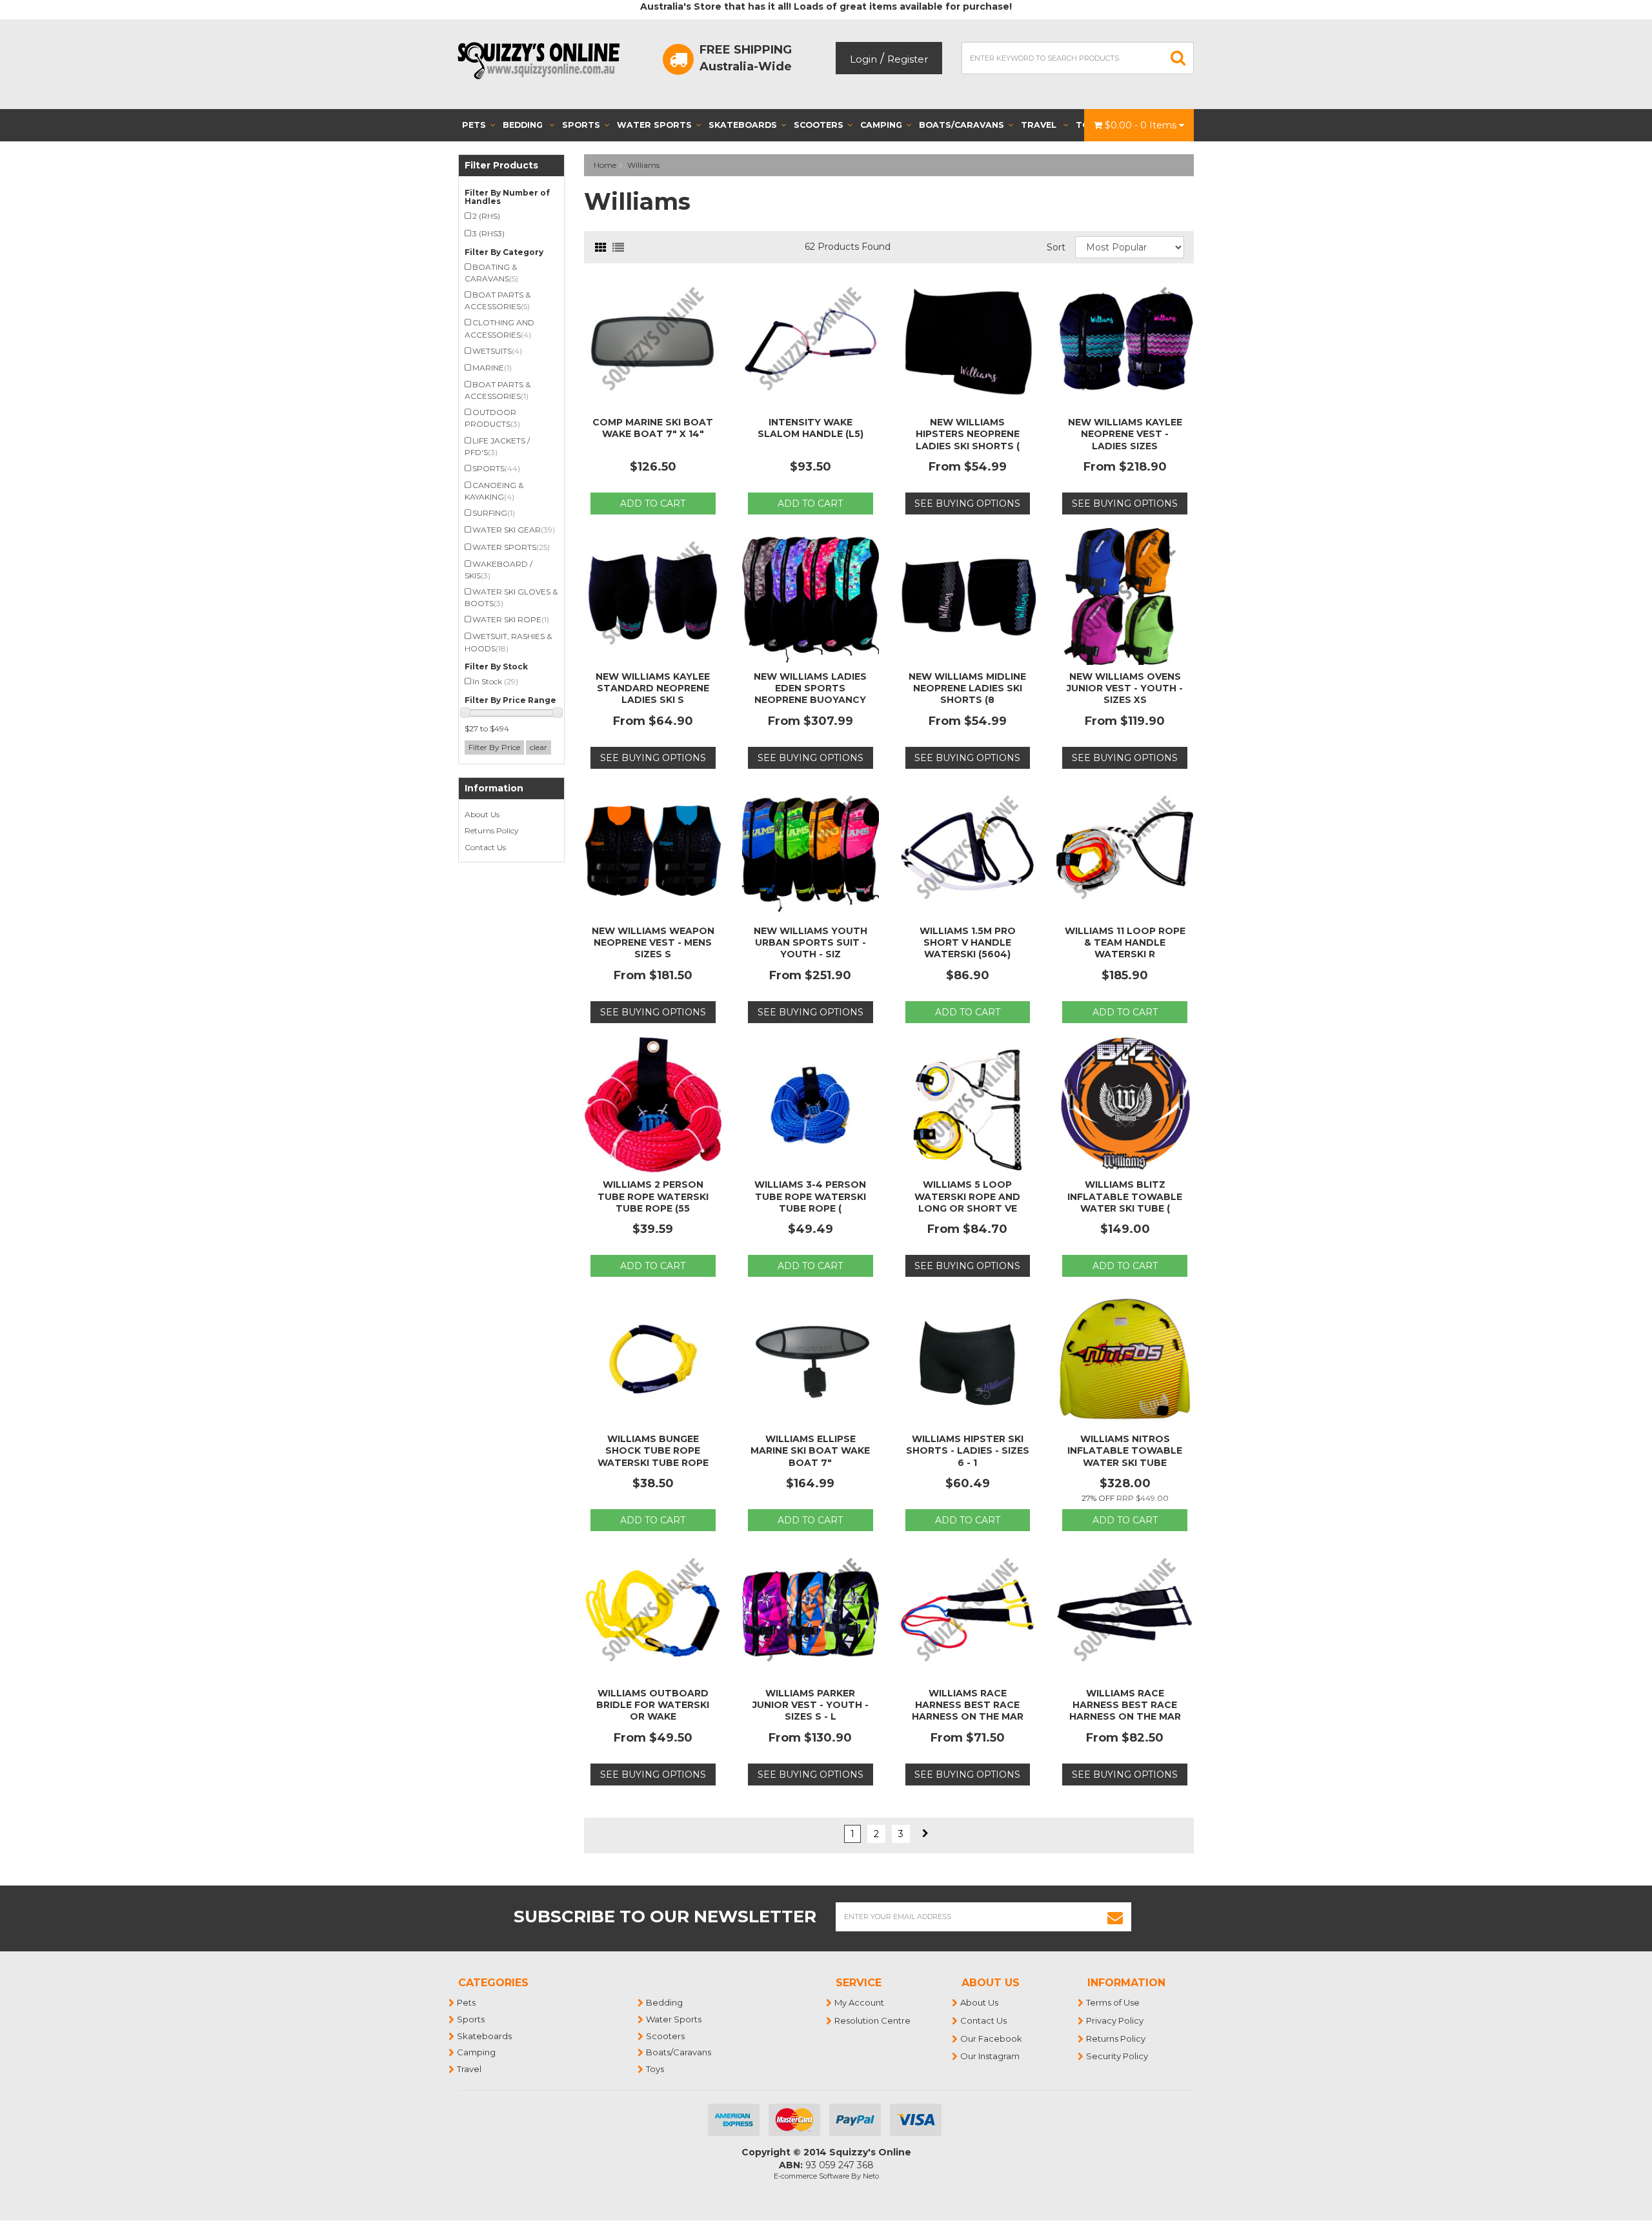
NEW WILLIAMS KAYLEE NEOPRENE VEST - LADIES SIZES (1125, 434)
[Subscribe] (1115, 1917)
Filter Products (501, 166)
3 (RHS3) (489, 233)
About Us (482, 814)
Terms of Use (1113, 2002)
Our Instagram (991, 2056)
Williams (643, 165)
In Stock (495, 681)
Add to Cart (653, 503)
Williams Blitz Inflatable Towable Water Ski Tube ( (1125, 1196)
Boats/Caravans (962, 125)
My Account (860, 2002)
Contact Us (485, 847)
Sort (1056, 247)
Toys (656, 2069)
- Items (1142, 125)
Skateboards (743, 125)
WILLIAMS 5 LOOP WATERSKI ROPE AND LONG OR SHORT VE (967, 1196)
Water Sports (654, 125)
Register (908, 59)
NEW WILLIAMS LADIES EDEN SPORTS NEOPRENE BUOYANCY (810, 688)
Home (605, 165)
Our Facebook (992, 2039)
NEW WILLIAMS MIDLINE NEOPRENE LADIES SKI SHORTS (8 (967, 688)
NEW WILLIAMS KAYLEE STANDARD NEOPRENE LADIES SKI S (653, 688)
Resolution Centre (873, 2020)
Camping (881, 125)
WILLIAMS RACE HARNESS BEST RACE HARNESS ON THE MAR (968, 1705)
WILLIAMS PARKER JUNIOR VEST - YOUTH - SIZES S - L (811, 1705)
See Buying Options (967, 503)
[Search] (1178, 58)
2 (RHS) (486, 216)
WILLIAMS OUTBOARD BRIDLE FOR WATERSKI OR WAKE (653, 1705)
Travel (1040, 125)
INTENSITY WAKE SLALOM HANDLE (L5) (811, 428)
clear (539, 747)
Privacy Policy (1115, 2020)
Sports (581, 125)
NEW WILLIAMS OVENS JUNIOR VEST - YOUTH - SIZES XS (1125, 688)
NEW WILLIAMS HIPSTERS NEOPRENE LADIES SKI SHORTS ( (968, 434)
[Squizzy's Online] (543, 60)
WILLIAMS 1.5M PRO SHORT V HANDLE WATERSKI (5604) (968, 942)
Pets (474, 125)
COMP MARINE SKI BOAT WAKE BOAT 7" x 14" (653, 428)
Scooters (819, 125)
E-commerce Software (811, 2176)
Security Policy (1118, 2056)
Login (863, 59)
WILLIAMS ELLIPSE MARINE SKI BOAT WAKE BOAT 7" (810, 1450)
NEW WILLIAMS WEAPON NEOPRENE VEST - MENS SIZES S (653, 942)
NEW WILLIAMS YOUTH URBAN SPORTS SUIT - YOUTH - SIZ (811, 942)
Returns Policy (492, 830)
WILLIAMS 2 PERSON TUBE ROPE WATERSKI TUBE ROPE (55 (653, 1196)
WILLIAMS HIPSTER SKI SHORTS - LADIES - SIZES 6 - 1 (968, 1450)
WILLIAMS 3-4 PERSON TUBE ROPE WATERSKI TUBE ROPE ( (810, 1196)
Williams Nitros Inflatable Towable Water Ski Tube (1125, 1450)
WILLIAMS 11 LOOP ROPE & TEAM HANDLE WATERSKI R (1125, 942)
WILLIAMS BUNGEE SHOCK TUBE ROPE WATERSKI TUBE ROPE (653, 1450)
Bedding (524, 125)
